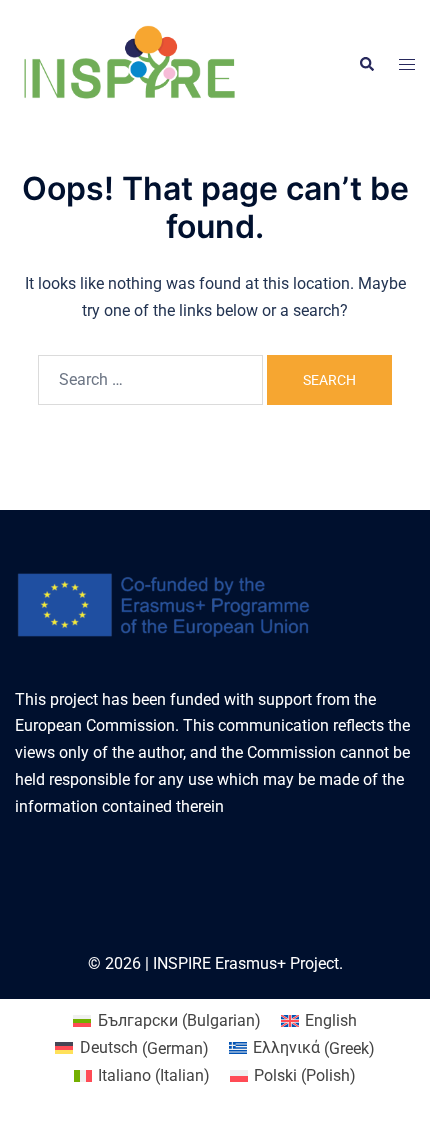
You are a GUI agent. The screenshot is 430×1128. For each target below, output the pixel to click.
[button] (366, 65)
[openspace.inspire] (128, 63)
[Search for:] (150, 380)
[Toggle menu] (407, 65)
